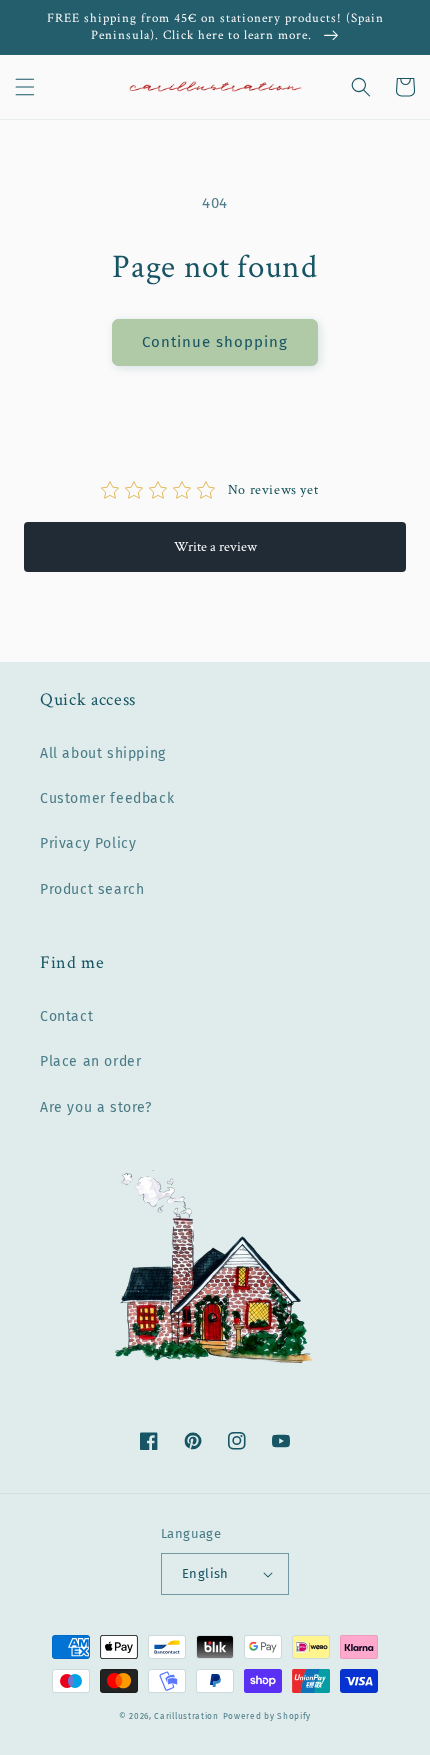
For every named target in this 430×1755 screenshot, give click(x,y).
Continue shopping (215, 342)
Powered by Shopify (267, 1716)
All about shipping (103, 753)
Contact (66, 1016)
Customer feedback (107, 798)
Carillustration (186, 1716)
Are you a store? (96, 1107)
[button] (25, 87)
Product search (92, 889)
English (205, 1573)
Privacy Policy (88, 843)
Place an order (90, 1061)
